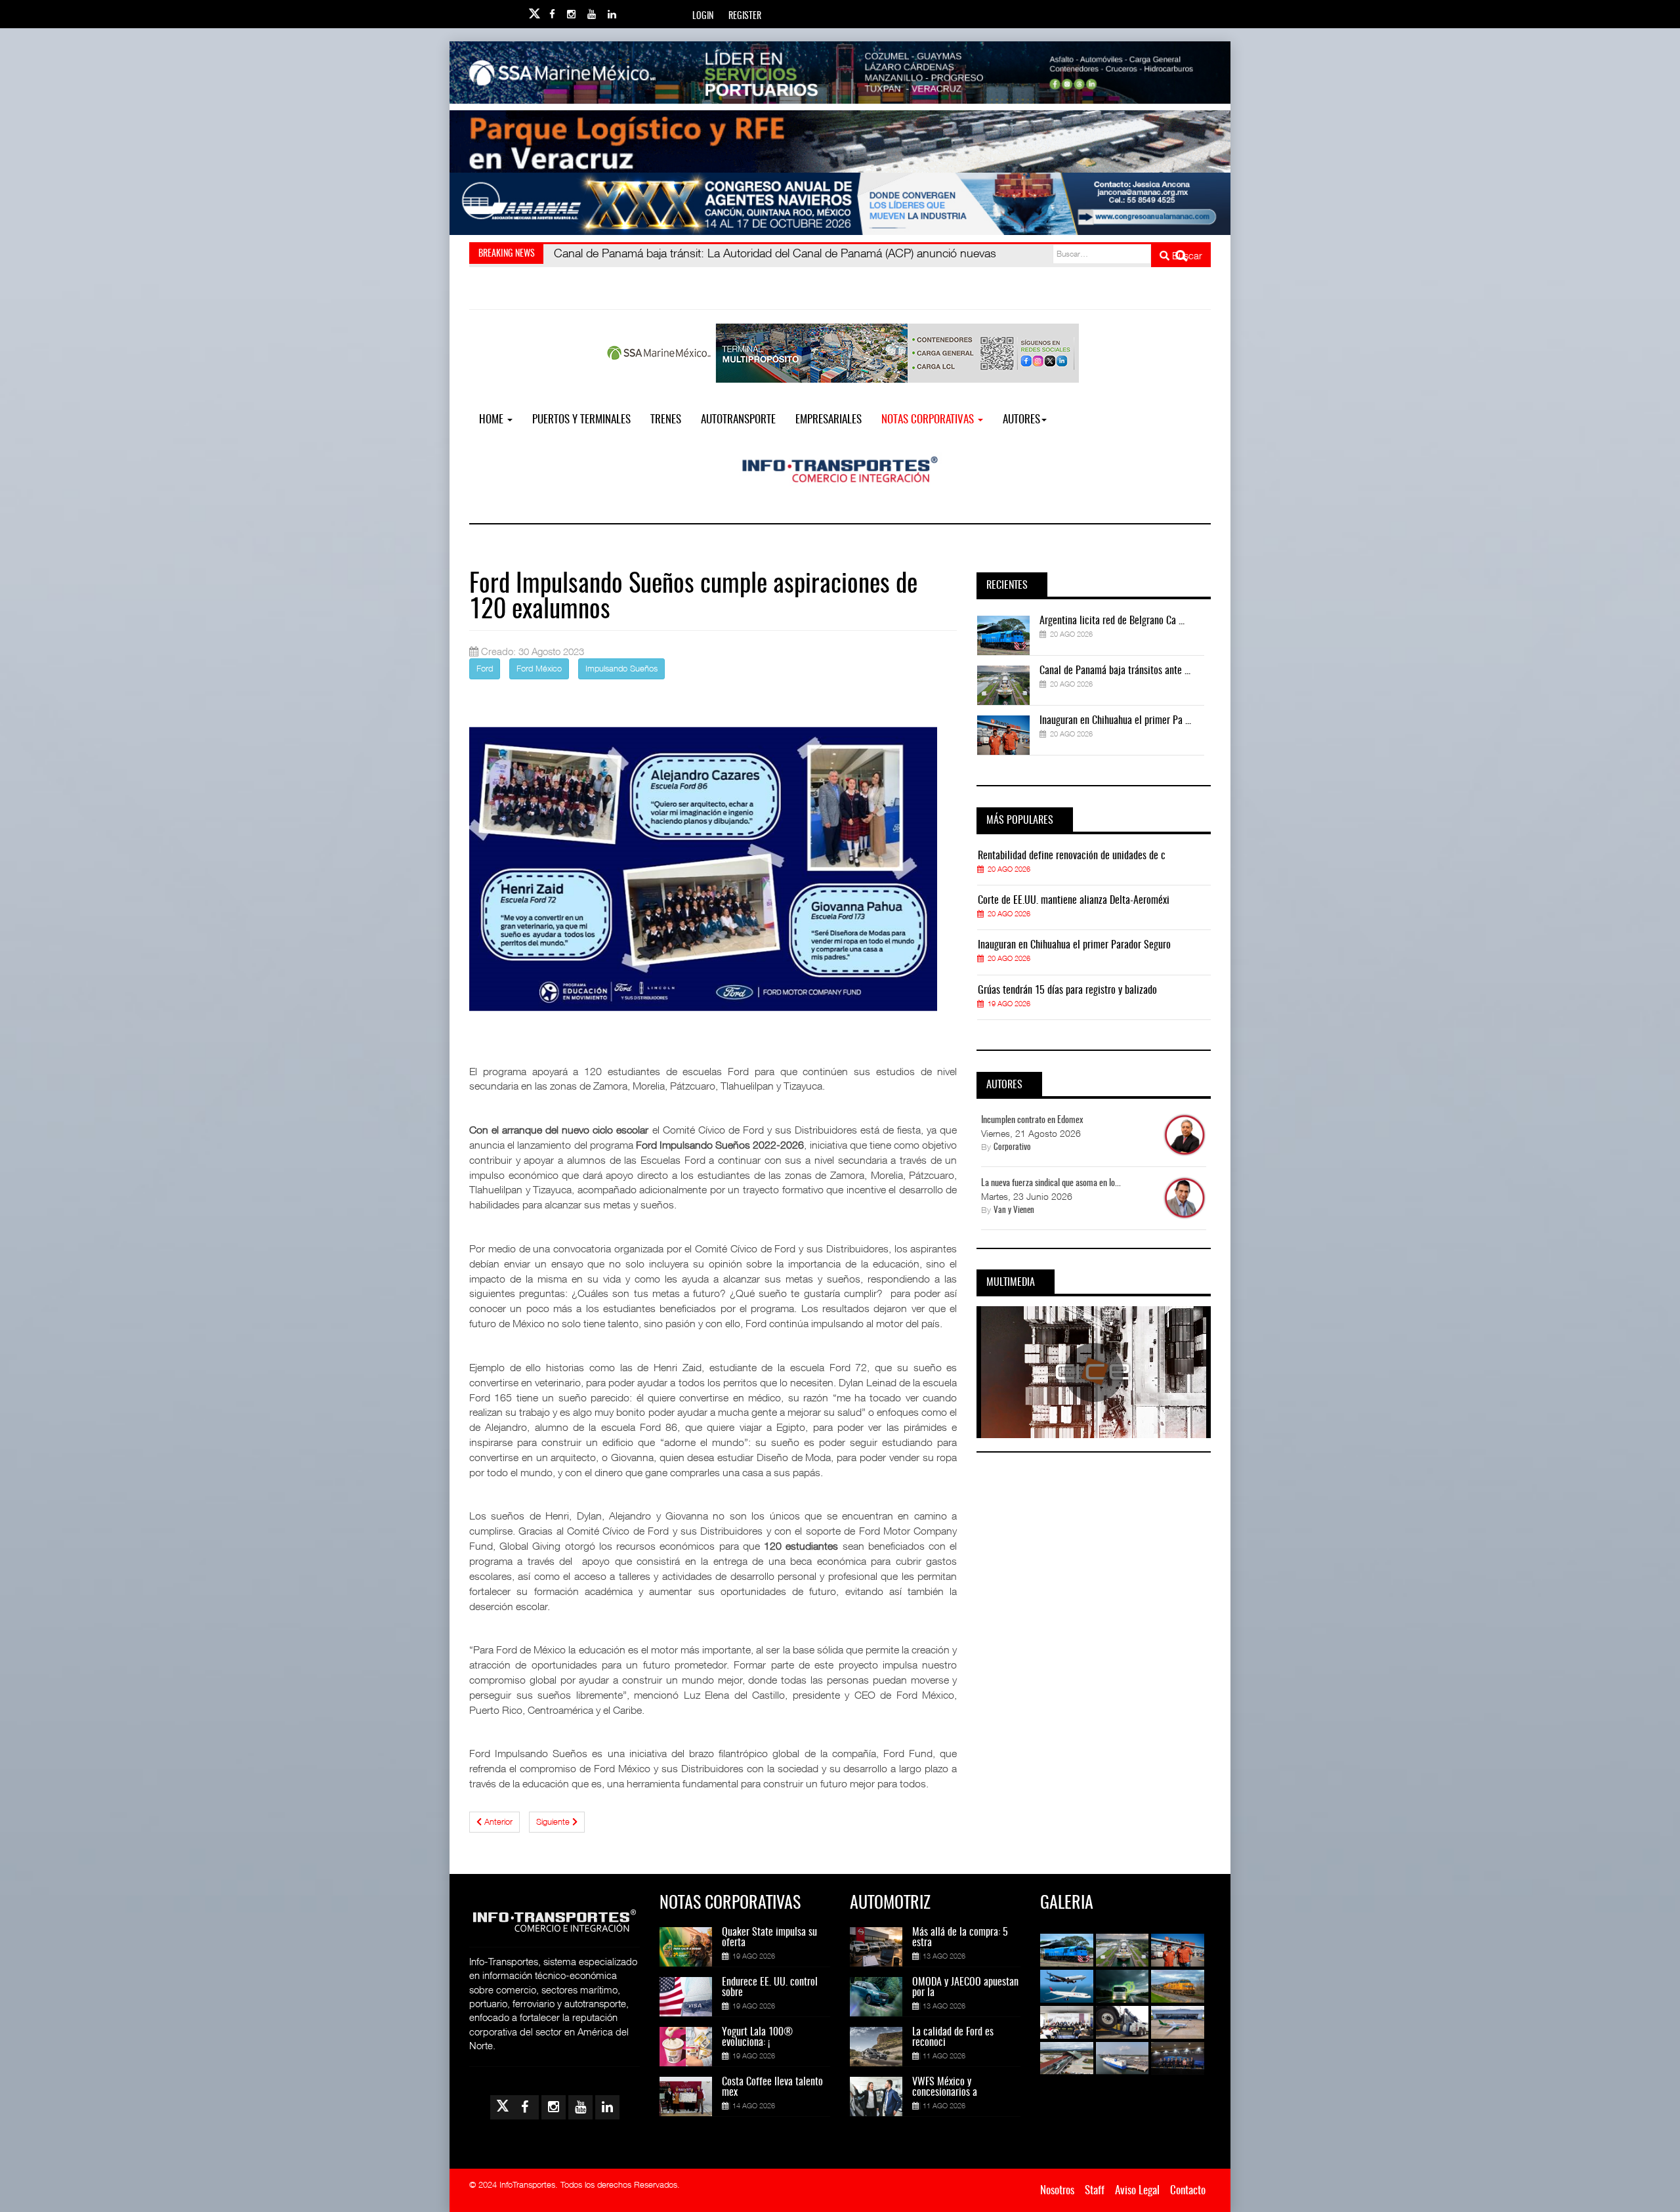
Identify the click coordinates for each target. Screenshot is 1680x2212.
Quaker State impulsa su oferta (769, 1938)
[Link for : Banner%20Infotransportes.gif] (840, 141)
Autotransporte (738, 420)
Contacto (1188, 2191)
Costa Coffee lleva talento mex (772, 2087)
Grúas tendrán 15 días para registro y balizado (1067, 990)
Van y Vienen (1014, 1211)
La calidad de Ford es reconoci (953, 2037)
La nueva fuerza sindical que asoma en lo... (1051, 1183)
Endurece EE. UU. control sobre (770, 1988)
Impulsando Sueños (621, 668)
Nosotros (1057, 2191)
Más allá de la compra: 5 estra (960, 1938)
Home (493, 420)
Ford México (539, 668)
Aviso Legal (1137, 2191)
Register (745, 16)
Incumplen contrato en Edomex (1032, 1120)
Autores (1021, 420)
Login (703, 16)
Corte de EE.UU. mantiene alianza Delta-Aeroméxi (1074, 901)
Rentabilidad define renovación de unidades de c (1072, 856)
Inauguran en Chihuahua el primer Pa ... (1115, 721)
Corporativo (1012, 1148)
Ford (485, 668)
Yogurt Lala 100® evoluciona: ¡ (757, 2037)
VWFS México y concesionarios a (945, 2087)
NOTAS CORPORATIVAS (929, 420)
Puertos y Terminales (581, 420)
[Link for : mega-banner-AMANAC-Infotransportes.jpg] (840, 204)
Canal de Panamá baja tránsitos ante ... (1115, 671)
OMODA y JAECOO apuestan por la (965, 1988)
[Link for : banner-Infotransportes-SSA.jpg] (840, 73)
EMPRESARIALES (829, 420)
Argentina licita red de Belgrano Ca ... (1112, 621)
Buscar (1186, 255)
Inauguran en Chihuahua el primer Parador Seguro (1074, 945)
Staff (1095, 2191)
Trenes (666, 420)
